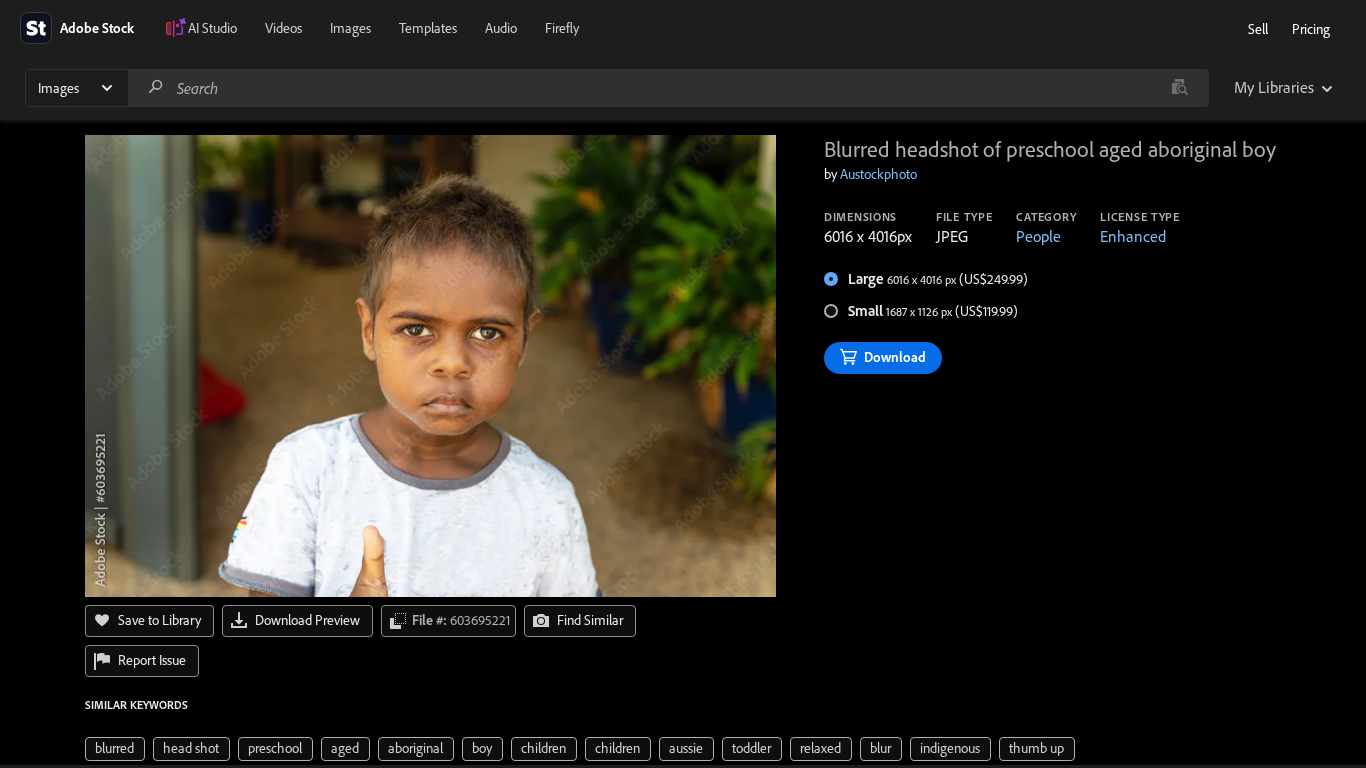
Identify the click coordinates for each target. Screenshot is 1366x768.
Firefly (562, 28)
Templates (428, 28)
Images (350, 28)
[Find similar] (1179, 88)
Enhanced (1133, 236)
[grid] (580, 747)
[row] (115, 749)
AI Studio (212, 28)
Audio (501, 28)
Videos (283, 28)
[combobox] (668, 88)
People (1038, 236)
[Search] (156, 87)
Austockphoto (878, 174)
